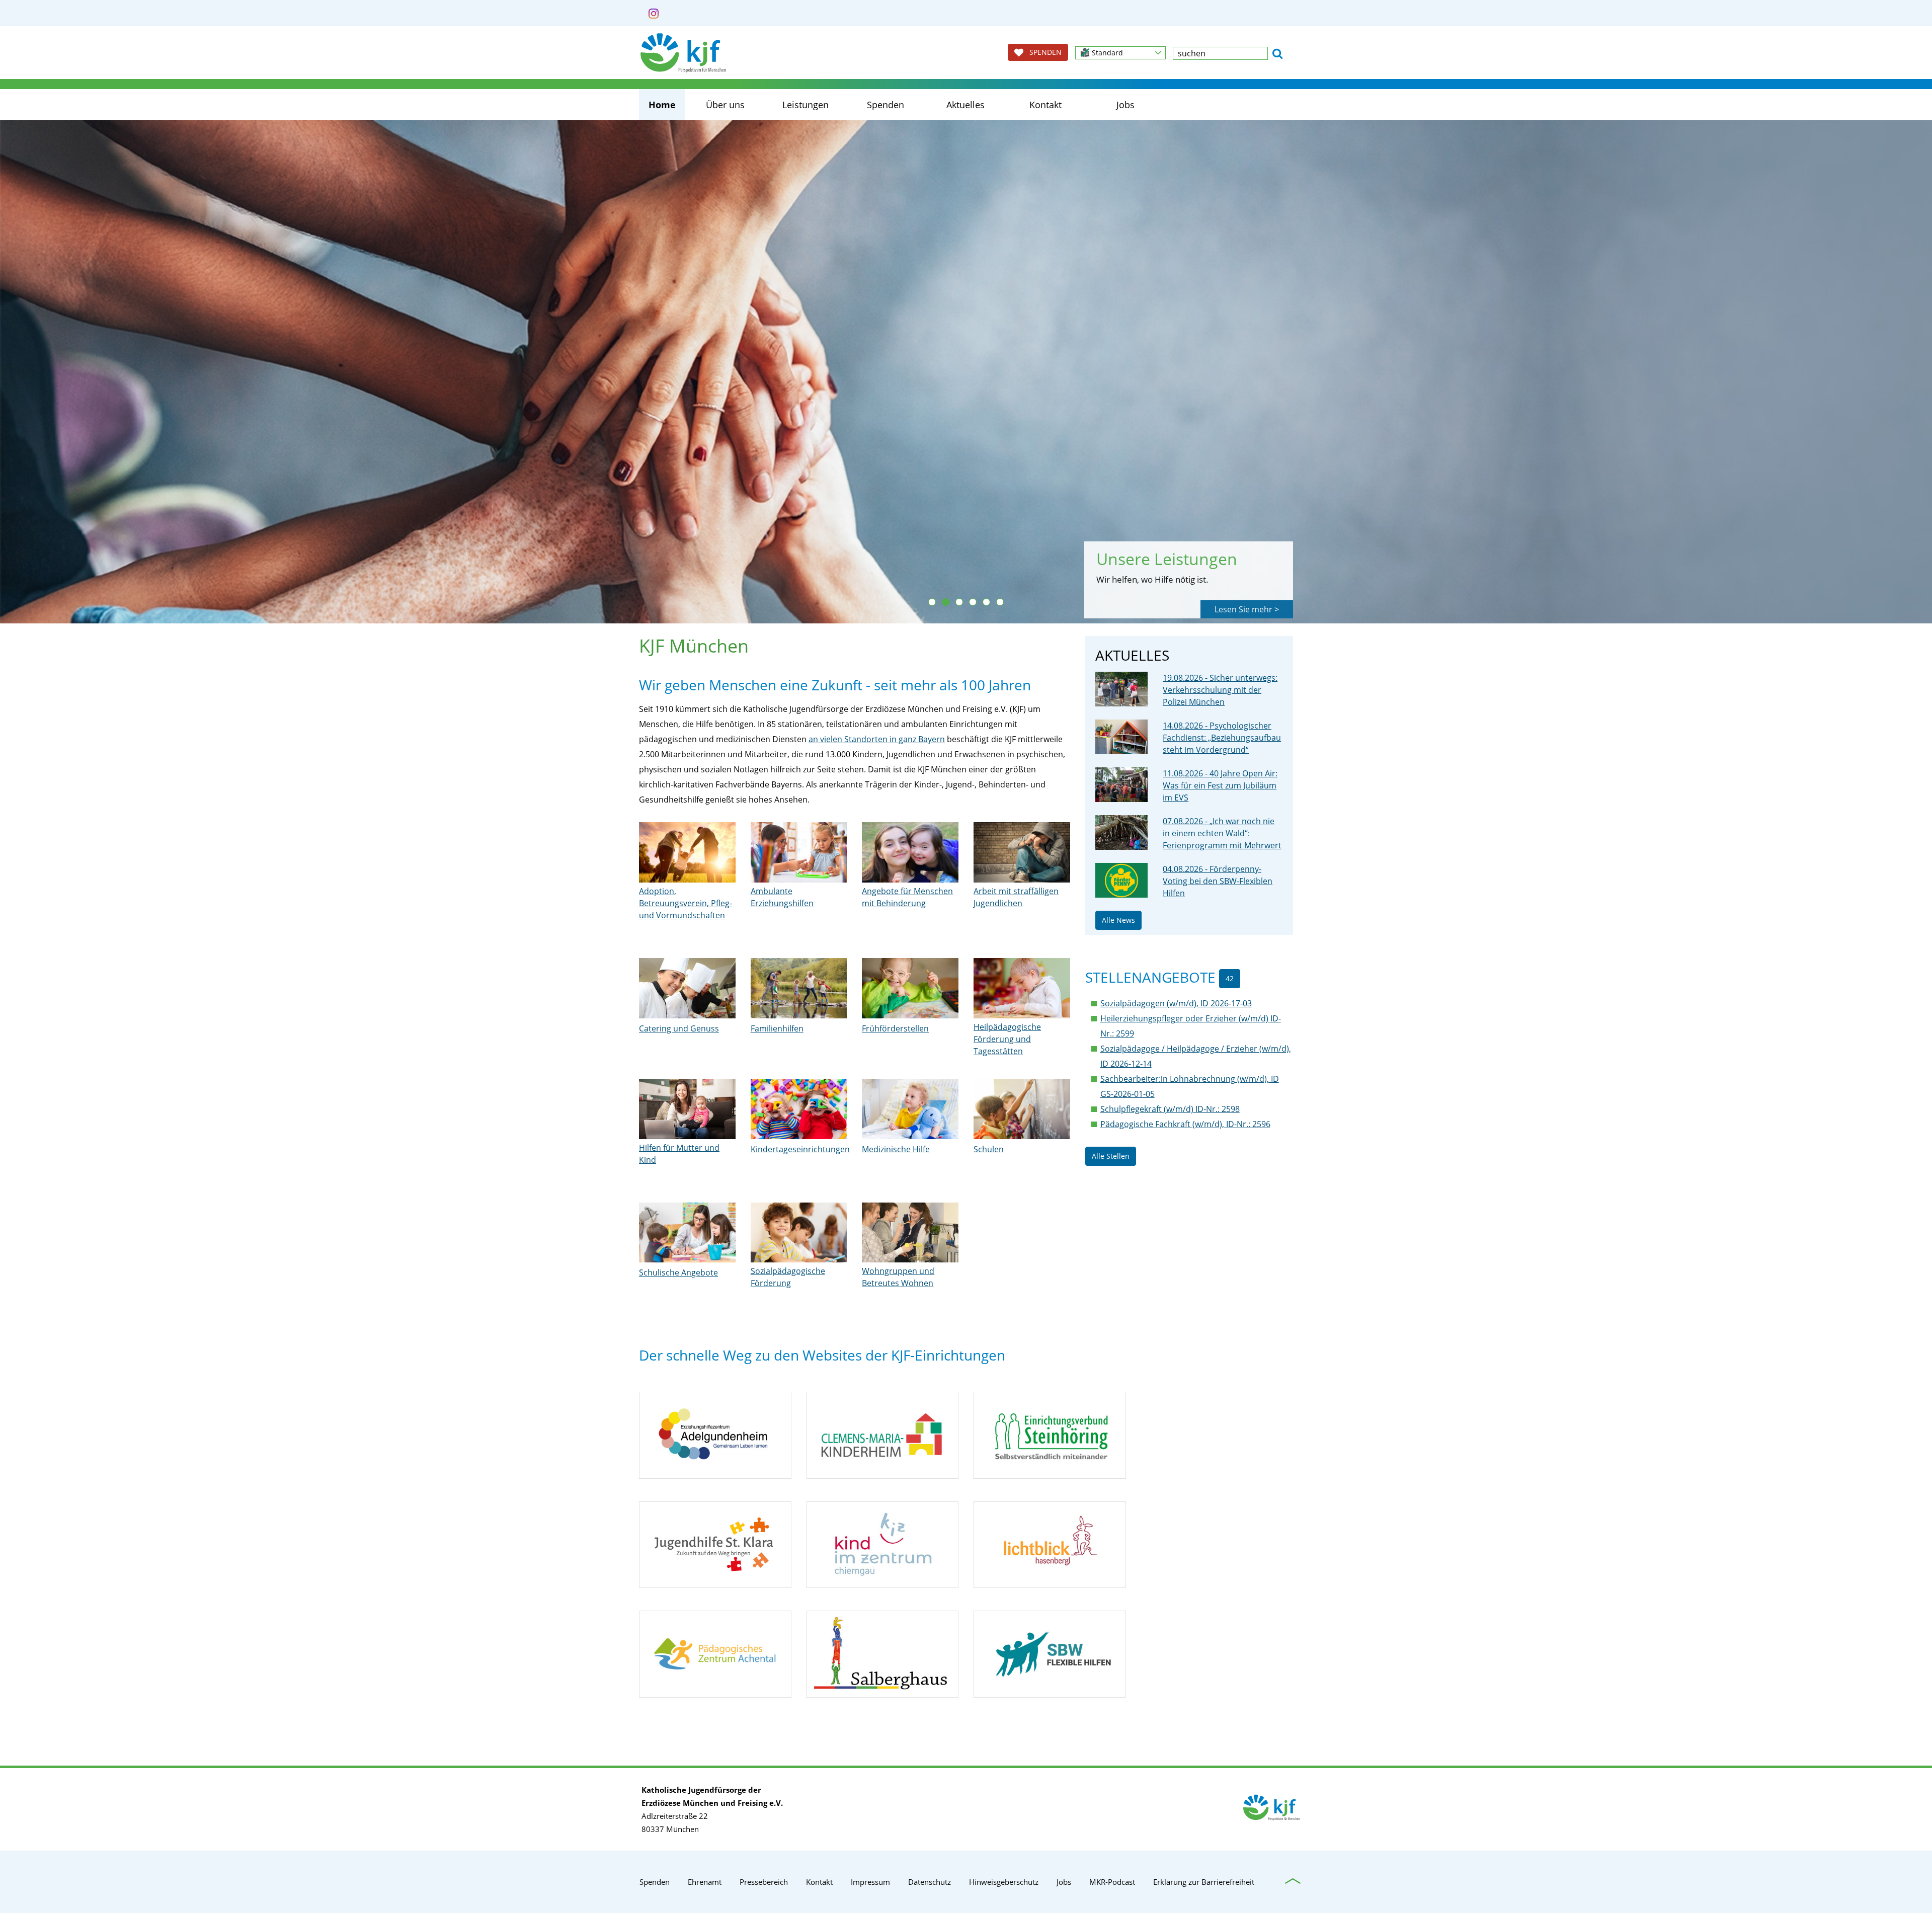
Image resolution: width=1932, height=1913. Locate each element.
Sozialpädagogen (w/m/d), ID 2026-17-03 (1176, 1003)
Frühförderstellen (895, 1028)
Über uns (725, 105)
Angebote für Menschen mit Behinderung (907, 897)
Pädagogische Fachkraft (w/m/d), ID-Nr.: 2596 (1185, 1124)
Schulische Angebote (678, 1272)
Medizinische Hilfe (896, 1149)
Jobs (1125, 105)
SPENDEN (1042, 52)
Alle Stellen (1111, 1156)
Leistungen (806, 105)
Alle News (1118, 920)
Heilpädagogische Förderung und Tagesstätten (1007, 1039)
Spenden (886, 105)
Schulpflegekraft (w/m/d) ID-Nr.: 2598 (1170, 1109)
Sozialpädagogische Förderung (788, 1277)
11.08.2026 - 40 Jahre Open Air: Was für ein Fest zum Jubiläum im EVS (1220, 785)
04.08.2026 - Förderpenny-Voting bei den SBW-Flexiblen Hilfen (1218, 881)
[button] (1120, 53)
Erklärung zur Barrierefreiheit (1204, 1882)
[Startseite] (683, 53)
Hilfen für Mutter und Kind (679, 1154)
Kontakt (1045, 105)
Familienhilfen (777, 1028)
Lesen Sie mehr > (1247, 609)
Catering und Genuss (679, 1028)
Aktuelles (965, 105)
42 (1230, 978)
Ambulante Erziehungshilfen (782, 897)
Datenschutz (930, 1882)
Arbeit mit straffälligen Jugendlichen (1016, 897)
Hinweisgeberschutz (1004, 1882)
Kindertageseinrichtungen (800, 1149)
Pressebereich (764, 1882)
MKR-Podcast (1112, 1882)
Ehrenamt (705, 1882)
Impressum (870, 1882)
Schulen (989, 1149)
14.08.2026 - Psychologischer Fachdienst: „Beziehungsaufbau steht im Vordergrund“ (1222, 738)
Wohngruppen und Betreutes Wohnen (898, 1277)
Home (662, 105)
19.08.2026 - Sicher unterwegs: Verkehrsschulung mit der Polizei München (1220, 690)
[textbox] (1220, 53)
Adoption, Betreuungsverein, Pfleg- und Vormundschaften (686, 903)
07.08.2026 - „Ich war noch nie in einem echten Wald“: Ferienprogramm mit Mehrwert (1222, 833)
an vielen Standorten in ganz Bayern (877, 739)
